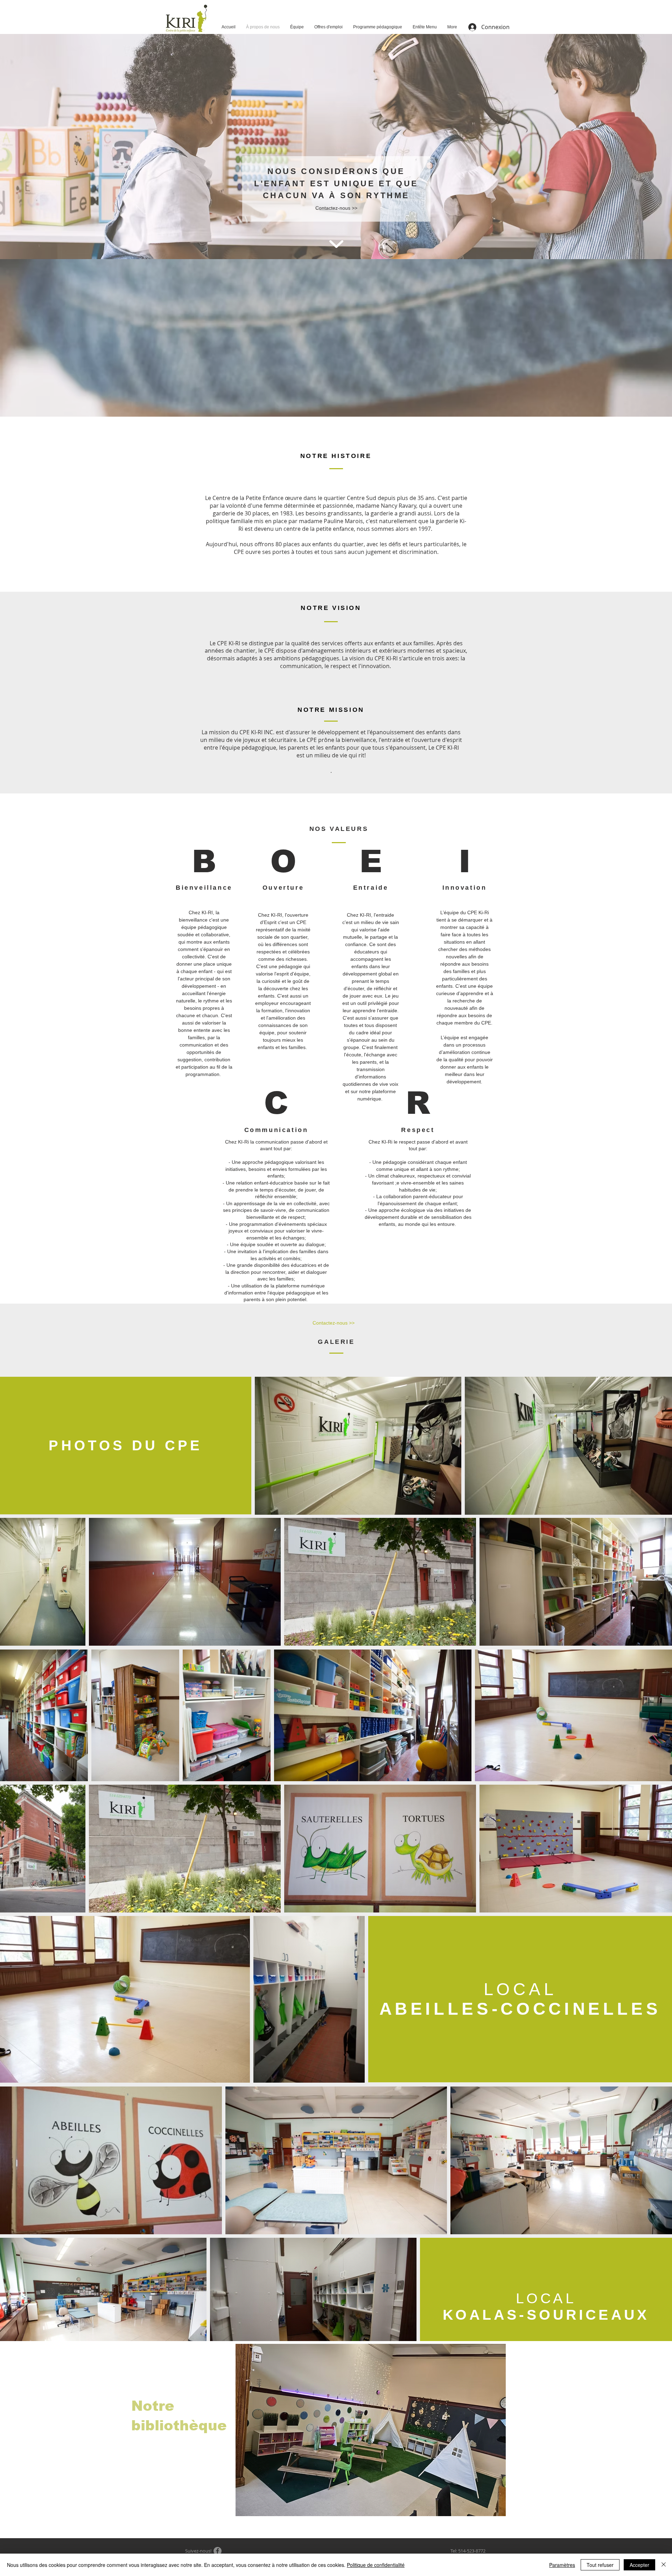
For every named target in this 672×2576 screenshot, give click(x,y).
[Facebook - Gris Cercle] (218, 2551)
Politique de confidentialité (376, 2565)
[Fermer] (664, 2565)
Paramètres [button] (562, 2565)
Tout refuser (600, 2565)
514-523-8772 (472, 2551)
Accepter (639, 2565)
